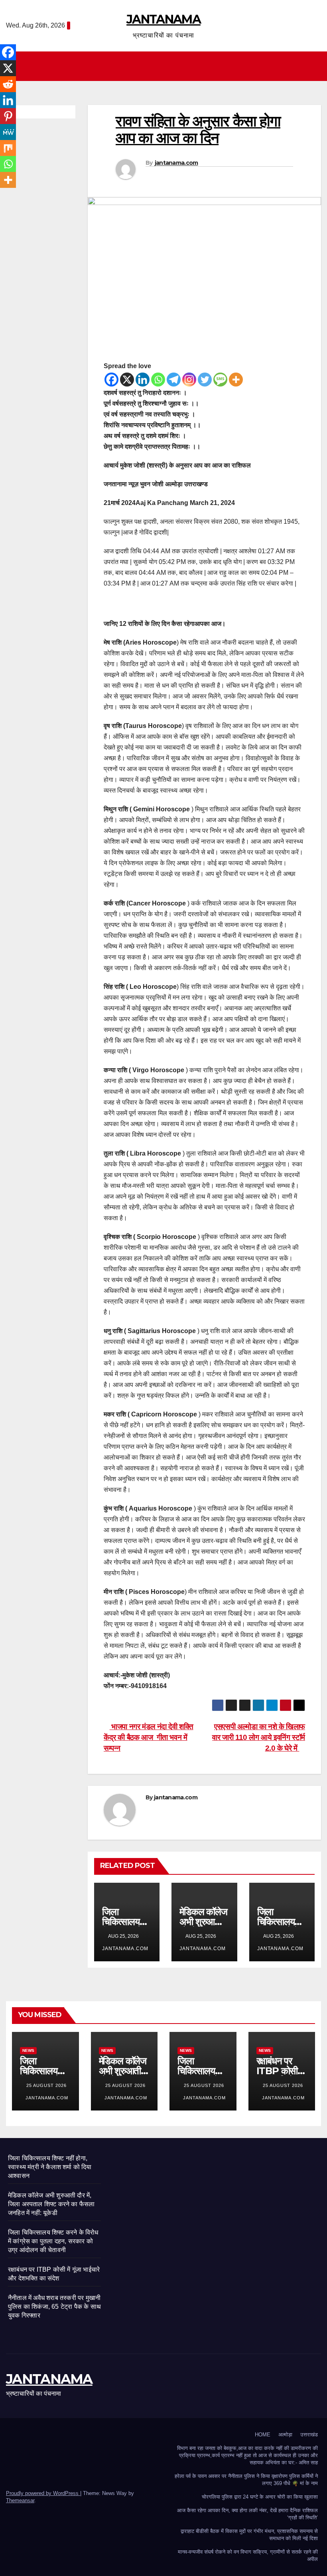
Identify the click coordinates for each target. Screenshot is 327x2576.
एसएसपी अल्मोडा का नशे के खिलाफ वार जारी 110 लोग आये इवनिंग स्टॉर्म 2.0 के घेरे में (259, 1737)
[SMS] (220, 380)
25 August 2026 (46, 2085)
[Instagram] (189, 380)
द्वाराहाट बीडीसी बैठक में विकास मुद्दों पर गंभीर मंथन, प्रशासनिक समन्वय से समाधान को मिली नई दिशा (249, 2535)
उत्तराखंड (309, 2435)
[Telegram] (174, 380)
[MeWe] (8, 132)
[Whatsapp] (158, 380)
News (28, 2050)
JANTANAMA (163, 19)
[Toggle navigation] (165, 66)
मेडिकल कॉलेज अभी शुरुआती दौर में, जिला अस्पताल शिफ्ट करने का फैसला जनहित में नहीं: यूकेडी (51, 2204)
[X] (127, 380)
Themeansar (20, 2500)
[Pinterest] (8, 116)
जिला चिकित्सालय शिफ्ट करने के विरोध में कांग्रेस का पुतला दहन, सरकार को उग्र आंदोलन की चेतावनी (53, 2241)
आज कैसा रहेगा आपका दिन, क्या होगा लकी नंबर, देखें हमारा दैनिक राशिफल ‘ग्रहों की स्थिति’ (247, 2514)
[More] (236, 380)
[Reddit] (8, 84)
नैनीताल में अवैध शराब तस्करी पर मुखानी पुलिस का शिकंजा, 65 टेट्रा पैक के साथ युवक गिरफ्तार (54, 2307)
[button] (315, 66)
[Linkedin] (143, 380)
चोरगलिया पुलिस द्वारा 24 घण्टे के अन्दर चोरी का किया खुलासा (260, 2497)
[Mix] (8, 148)
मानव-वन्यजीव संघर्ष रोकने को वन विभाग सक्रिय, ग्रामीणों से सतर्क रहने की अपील (248, 2555)
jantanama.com (176, 163)
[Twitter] (205, 380)
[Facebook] (111, 380)
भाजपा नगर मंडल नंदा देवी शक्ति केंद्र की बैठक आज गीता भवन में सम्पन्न (149, 1737)
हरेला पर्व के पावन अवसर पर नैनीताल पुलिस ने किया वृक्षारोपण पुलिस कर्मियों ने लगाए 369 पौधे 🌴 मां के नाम (246, 2480)
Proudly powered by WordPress (43, 2493)
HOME (263, 2435)
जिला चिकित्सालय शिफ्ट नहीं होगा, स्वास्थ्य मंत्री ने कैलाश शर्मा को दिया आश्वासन (50, 2167)
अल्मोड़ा (285, 2435)
